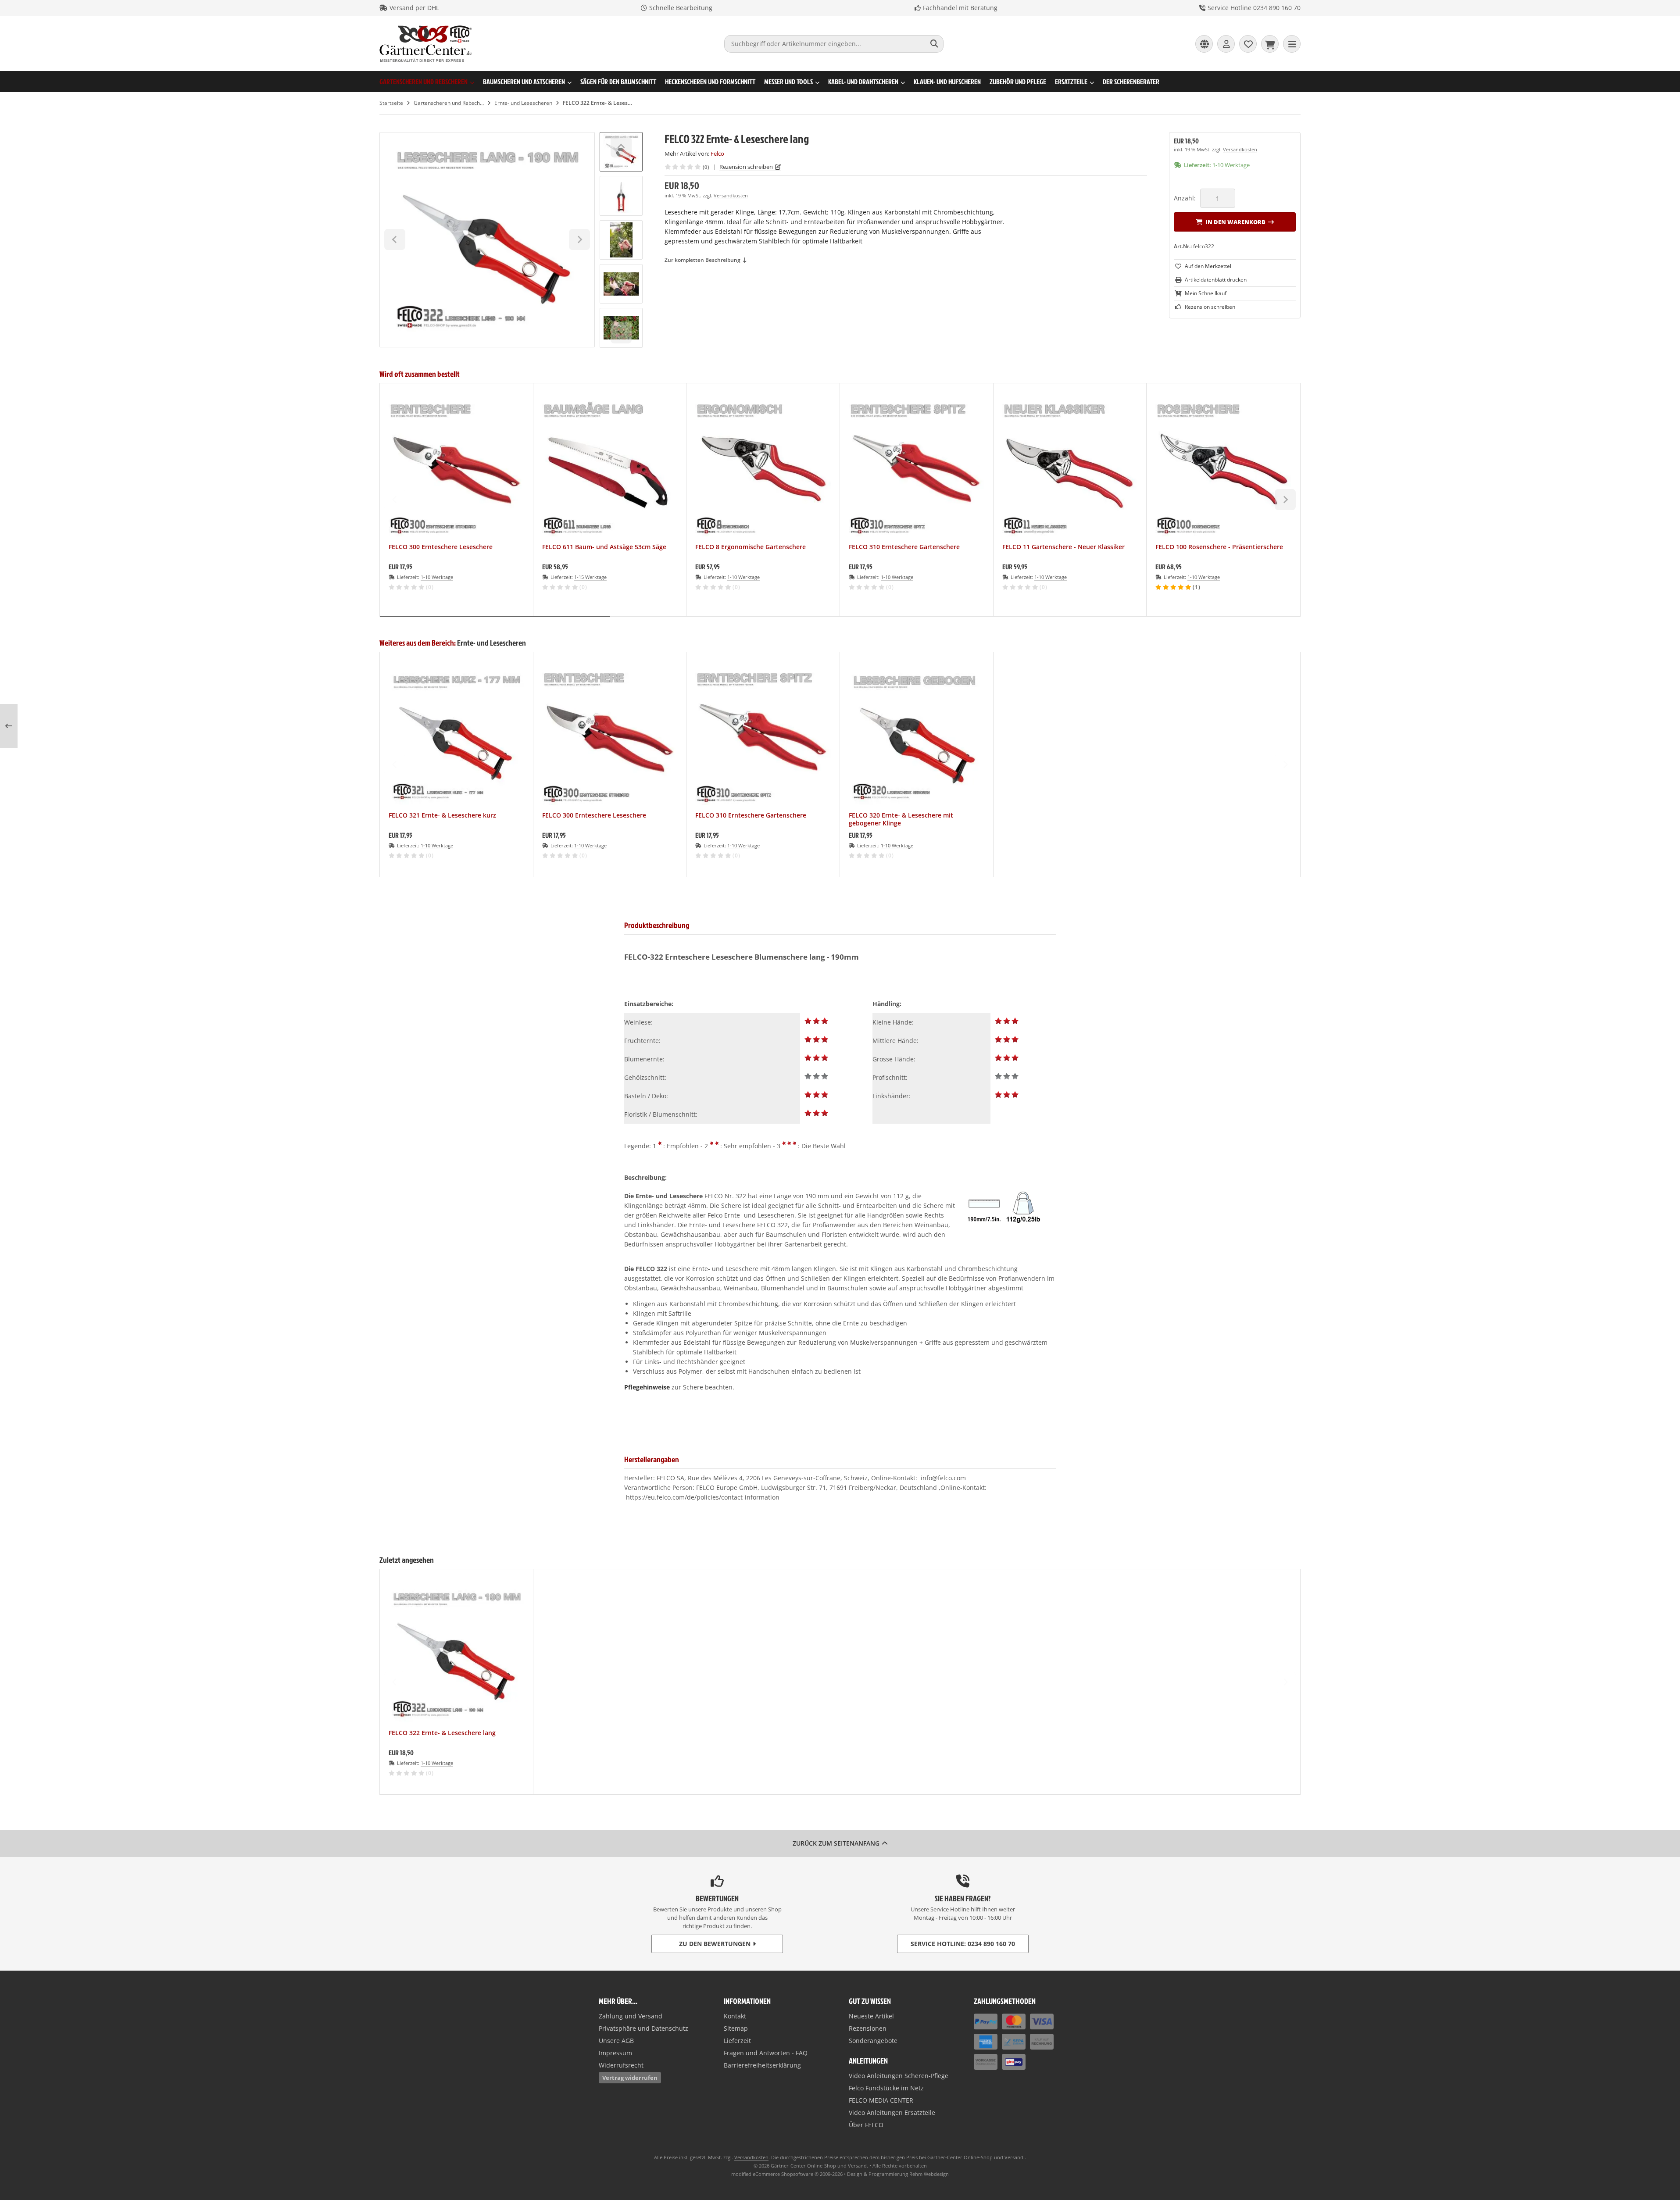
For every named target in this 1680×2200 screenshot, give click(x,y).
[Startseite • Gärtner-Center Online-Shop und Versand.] (426, 60)
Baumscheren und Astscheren (524, 82)
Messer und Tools (788, 82)
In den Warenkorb (1235, 222)
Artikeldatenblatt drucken (1216, 280)
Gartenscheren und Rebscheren (424, 82)
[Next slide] (621, 333)
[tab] (495, 623)
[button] (621, 196)
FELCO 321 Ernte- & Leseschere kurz (442, 815)
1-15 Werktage (590, 577)
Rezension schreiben (746, 167)
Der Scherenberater (1131, 82)
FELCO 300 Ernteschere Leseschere (441, 547)
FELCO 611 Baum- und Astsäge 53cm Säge (604, 547)
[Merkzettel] (1248, 44)
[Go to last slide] (621, 147)
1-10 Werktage (1231, 165)
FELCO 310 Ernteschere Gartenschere (904, 547)
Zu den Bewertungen (715, 1944)
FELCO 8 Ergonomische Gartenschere (751, 547)
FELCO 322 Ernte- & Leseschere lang (442, 1733)
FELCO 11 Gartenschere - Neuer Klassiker (1063, 547)
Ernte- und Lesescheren (491, 643)
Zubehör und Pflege (1018, 82)
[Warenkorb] (1270, 44)
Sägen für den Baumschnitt (618, 82)
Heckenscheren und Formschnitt (710, 82)
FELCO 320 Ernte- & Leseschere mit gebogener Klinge (901, 819)
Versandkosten (731, 195)
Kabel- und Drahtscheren (863, 82)
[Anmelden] (1226, 44)
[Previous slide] (395, 500)
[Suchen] (935, 44)
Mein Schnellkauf (1206, 293)
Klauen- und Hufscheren (947, 82)
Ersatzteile (1071, 82)
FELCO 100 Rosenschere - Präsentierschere (1219, 547)
